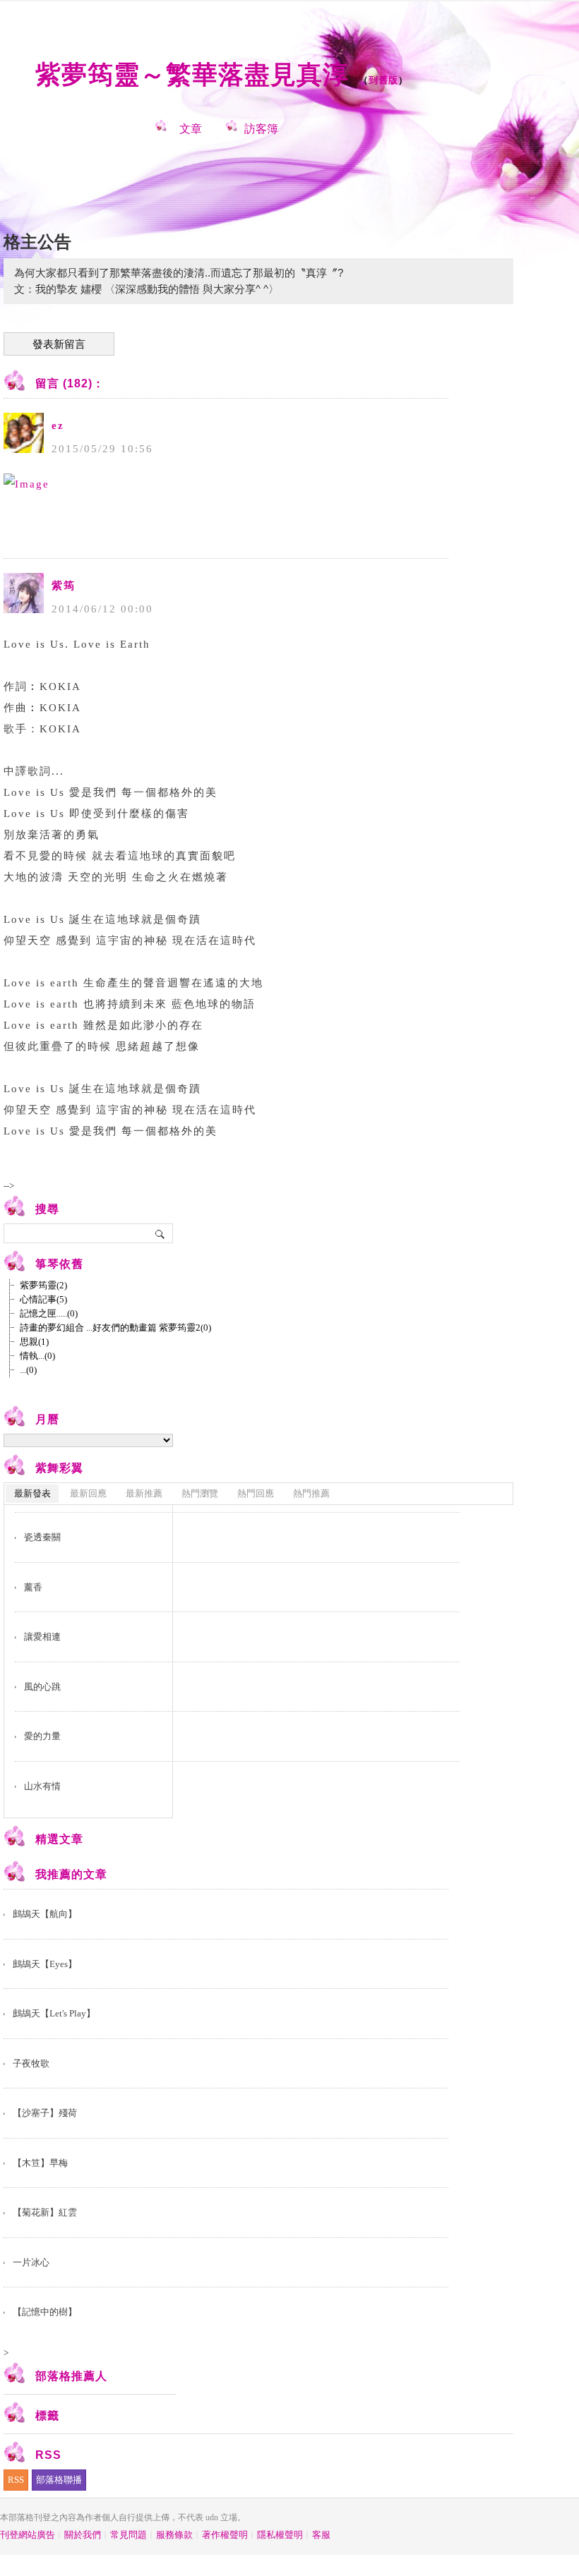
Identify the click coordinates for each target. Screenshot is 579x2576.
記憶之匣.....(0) (49, 1313)
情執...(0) (37, 1356)
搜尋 (161, 1233)
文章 (191, 129)
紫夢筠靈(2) (43, 1285)
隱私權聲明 (280, 2535)
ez (58, 425)
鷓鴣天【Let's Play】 (54, 2013)
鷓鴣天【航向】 (45, 1914)
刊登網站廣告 (28, 2535)
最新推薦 (144, 1493)
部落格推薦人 (71, 2376)
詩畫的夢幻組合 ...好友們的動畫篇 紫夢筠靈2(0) (115, 1328)
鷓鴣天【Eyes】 (45, 1964)
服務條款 (174, 2535)
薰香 (33, 1587)
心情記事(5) (43, 1299)
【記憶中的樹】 (45, 2312)
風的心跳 (42, 1687)
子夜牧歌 (31, 2063)
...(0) (28, 1370)
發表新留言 (59, 344)
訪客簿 (261, 129)
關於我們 (83, 2535)
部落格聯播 (59, 2480)
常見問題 (129, 2535)
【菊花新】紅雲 (45, 2212)
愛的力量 (42, 1736)
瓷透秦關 (42, 1537)
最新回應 (88, 1493)
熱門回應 (256, 1493)
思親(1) (34, 1342)
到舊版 (383, 80)
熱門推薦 (311, 1493)
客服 (321, 2535)
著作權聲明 (225, 2535)
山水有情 (42, 1786)
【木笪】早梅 (40, 2163)
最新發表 (32, 1493)
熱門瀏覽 (200, 1493)
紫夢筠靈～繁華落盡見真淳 (192, 74)
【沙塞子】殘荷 (45, 2113)
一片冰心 (31, 2262)
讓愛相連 (42, 1637)
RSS (16, 2480)
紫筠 (64, 586)
